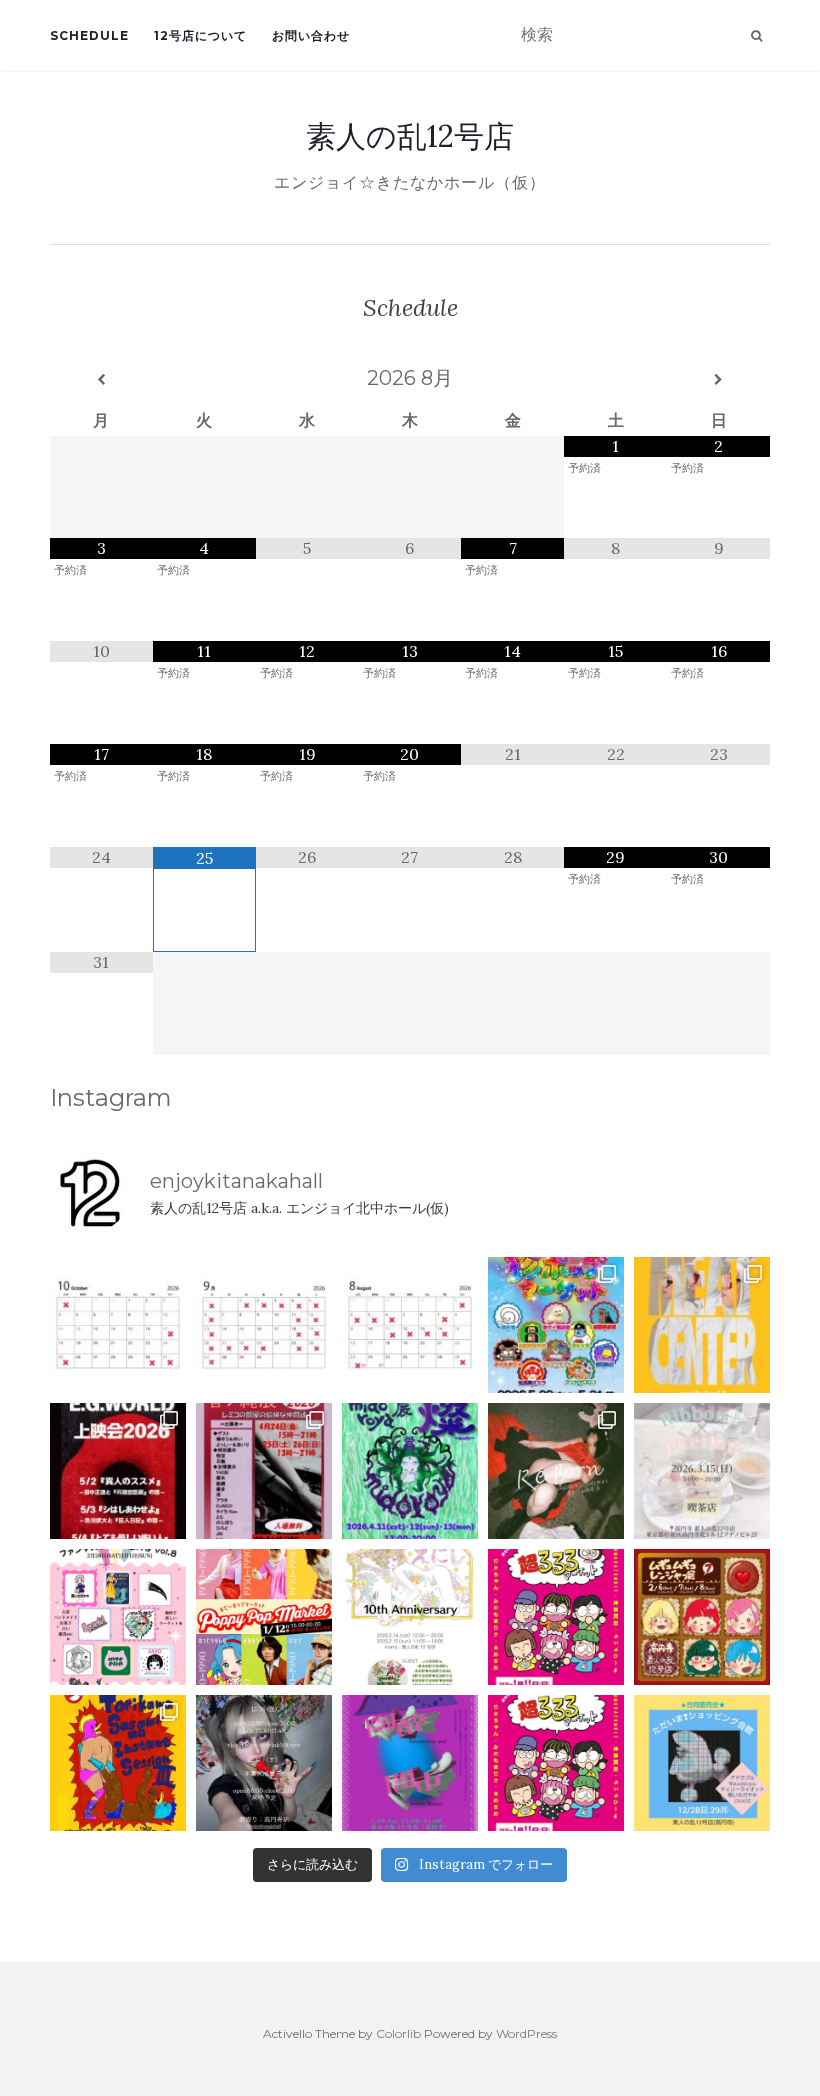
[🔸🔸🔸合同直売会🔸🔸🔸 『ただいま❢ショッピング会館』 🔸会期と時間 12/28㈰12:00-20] (702, 1763)
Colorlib (398, 2033)
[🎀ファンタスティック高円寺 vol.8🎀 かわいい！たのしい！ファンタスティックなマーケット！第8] (118, 1617)
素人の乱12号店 (410, 136)
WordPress (526, 2033)
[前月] (101, 380)
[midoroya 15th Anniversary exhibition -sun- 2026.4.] (410, 1471)
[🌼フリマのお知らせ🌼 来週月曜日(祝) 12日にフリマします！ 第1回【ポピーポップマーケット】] (264, 1617)
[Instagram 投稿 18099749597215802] (264, 1325)
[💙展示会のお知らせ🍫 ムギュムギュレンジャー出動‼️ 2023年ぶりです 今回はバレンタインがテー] (702, 1617)
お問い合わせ (311, 35)
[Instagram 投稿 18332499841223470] (702, 1325)
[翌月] (718, 380)
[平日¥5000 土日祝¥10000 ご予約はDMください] (410, 1325)
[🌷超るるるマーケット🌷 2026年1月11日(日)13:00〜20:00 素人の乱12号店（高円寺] (556, 1617)
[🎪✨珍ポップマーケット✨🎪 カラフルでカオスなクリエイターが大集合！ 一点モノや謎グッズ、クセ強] (556, 1325)
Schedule (89, 35)
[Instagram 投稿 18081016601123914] (118, 1471)
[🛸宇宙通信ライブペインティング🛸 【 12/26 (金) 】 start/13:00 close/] (264, 1763)
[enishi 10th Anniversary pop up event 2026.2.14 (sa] (410, 1617)
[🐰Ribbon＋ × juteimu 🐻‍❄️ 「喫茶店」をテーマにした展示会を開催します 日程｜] (702, 1471)
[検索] (756, 36)
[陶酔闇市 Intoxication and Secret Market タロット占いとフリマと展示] (410, 1763)
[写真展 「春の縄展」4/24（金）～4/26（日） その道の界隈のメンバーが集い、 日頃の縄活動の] (264, 1471)
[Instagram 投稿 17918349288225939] (118, 1325)
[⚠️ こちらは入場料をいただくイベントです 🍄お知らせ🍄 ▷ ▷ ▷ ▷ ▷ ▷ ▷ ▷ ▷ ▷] (118, 1763)
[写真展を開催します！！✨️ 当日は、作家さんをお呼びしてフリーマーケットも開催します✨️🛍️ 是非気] (556, 1471)
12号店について (200, 35)
